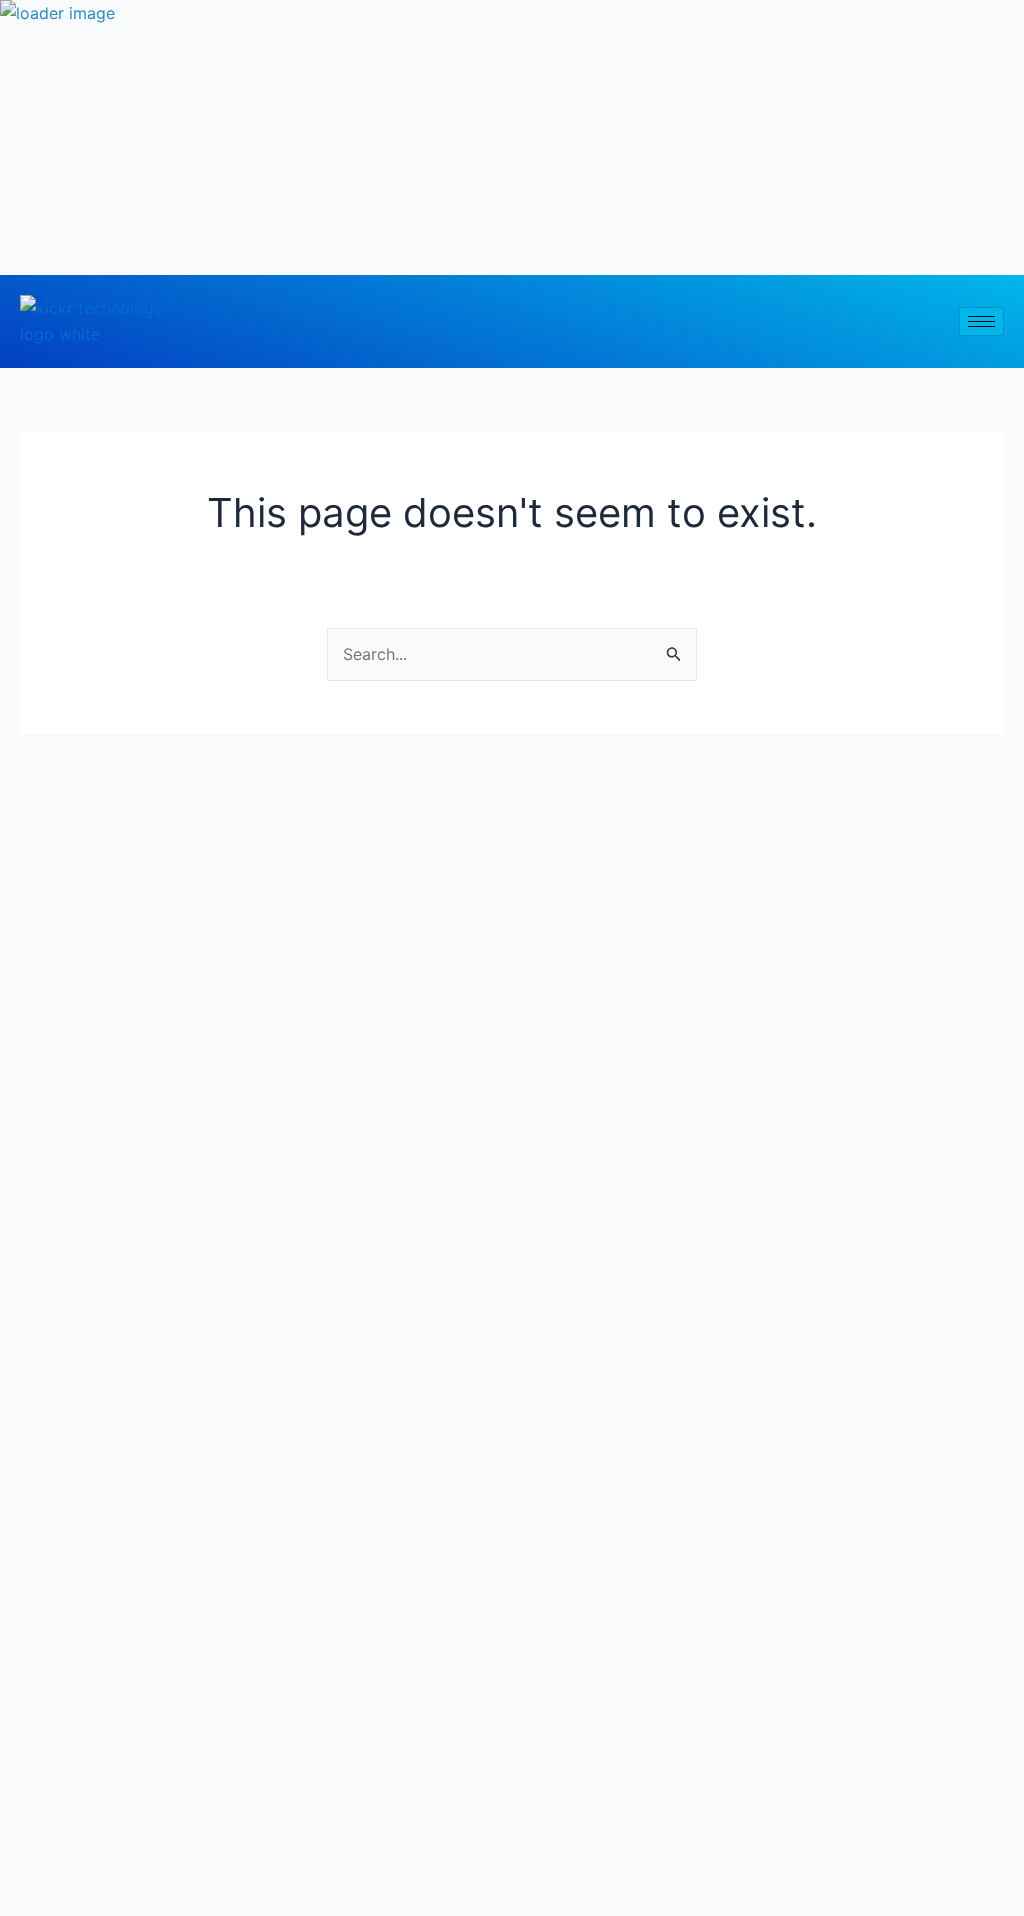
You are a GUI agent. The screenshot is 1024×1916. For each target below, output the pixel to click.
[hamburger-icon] (981, 321)
